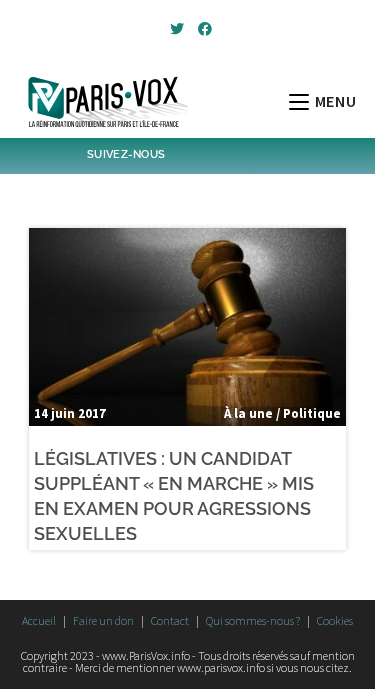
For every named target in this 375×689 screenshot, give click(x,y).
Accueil (39, 620)
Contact (170, 620)
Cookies (335, 620)
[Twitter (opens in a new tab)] (177, 29)
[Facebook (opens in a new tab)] (202, 29)
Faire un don (103, 620)
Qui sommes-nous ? (253, 620)
